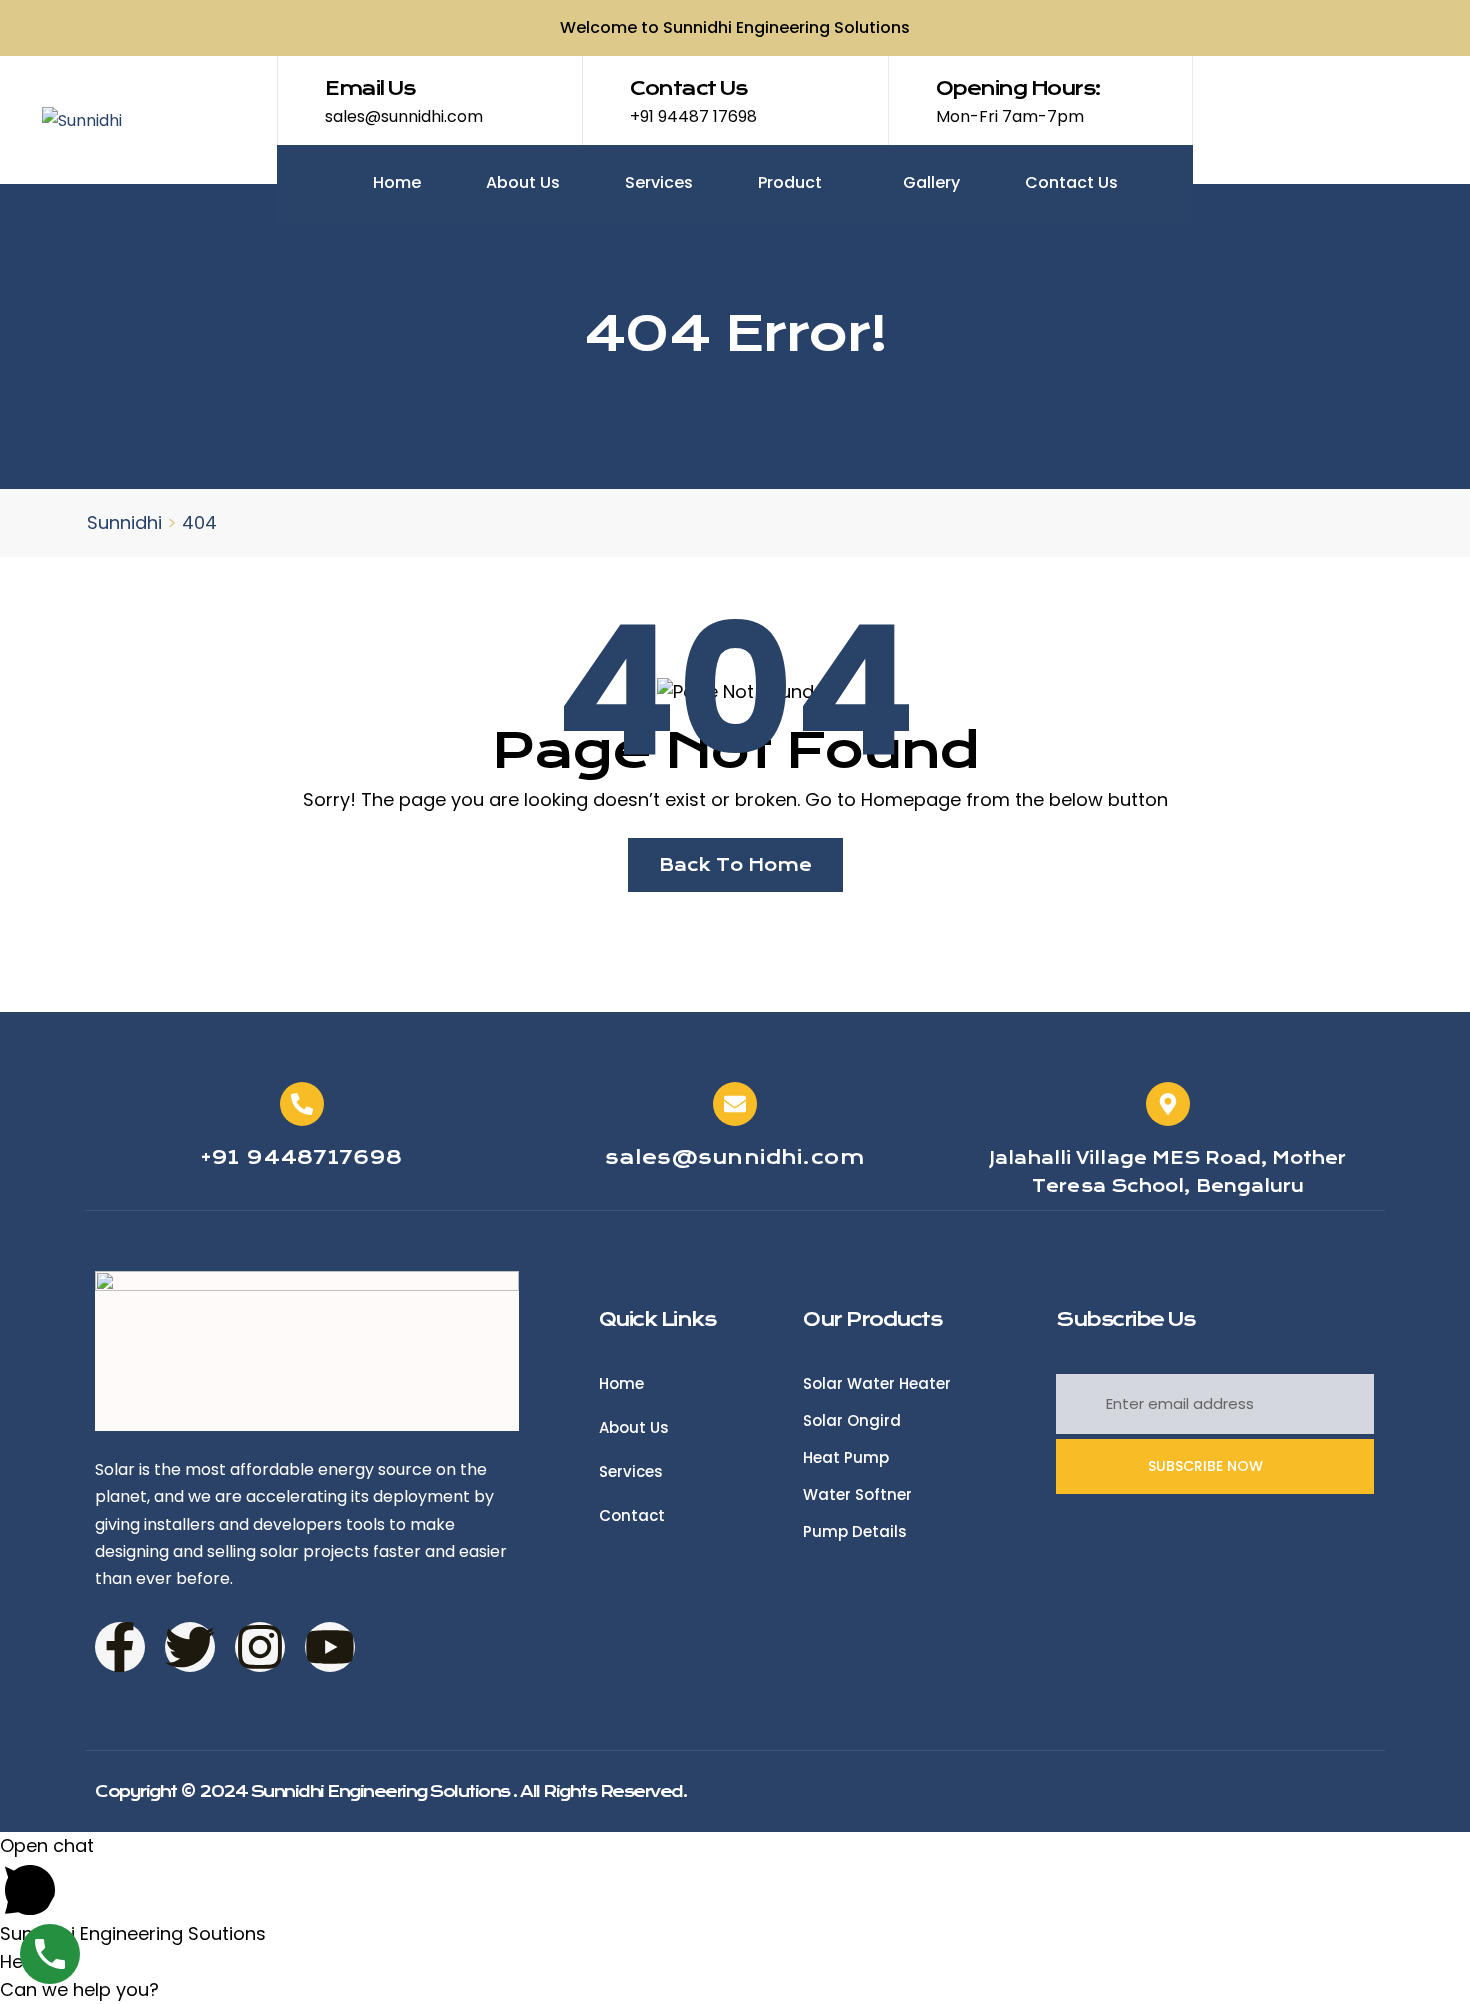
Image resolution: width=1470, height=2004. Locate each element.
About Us (523, 182)
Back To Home (735, 865)
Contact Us (1071, 182)
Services (659, 182)
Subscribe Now (1207, 1466)
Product (792, 182)
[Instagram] (260, 1647)
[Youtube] (330, 1647)
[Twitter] (190, 1647)
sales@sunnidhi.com (734, 1157)
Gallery (931, 182)
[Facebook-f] (120, 1647)
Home (397, 182)
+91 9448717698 (302, 1157)
